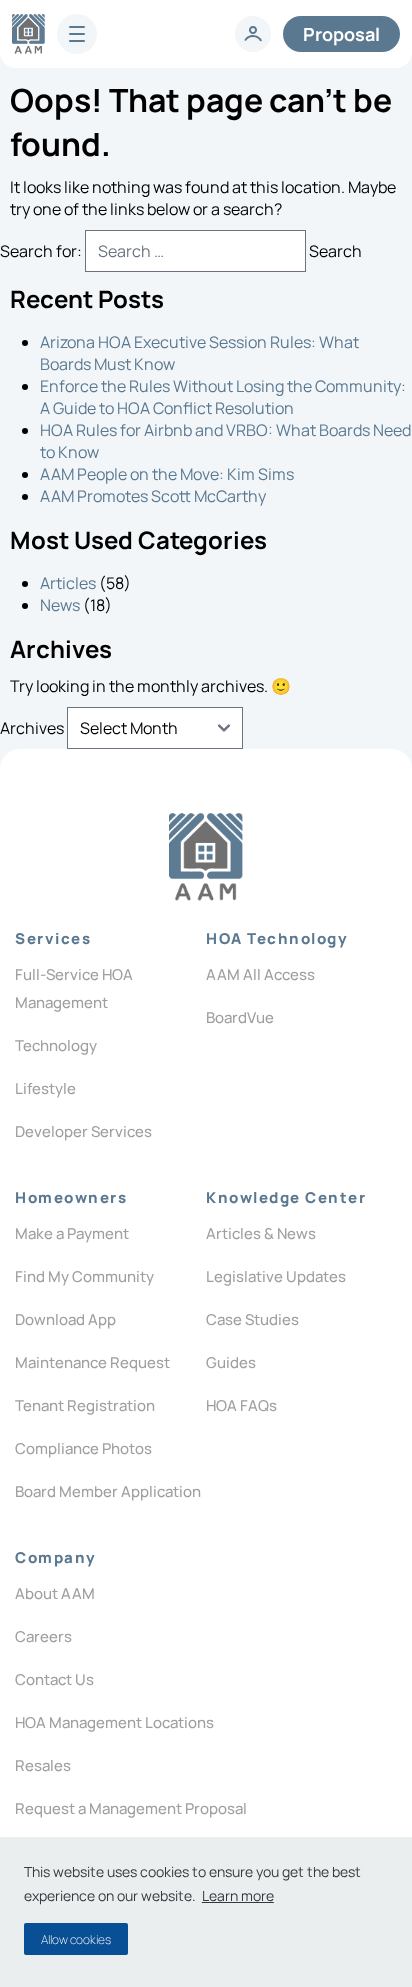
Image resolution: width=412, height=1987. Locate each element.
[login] (253, 34)
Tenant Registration (85, 1405)
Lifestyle (45, 1088)
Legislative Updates (276, 1276)
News (60, 605)
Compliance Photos (83, 1448)
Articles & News (261, 1233)
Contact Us (54, 1679)
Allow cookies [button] (76, 1939)
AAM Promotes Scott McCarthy (153, 496)
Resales (43, 1765)
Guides (231, 1362)
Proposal (341, 34)
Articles (68, 583)
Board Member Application (108, 1491)
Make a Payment (72, 1233)
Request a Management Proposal (131, 1808)
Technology (56, 1045)
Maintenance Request (92, 1362)
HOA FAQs (241, 1405)
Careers (43, 1636)
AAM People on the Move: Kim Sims (167, 474)
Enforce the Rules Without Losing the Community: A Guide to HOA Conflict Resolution (223, 397)
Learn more (238, 1895)
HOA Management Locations (114, 1722)
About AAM (55, 1593)
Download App (65, 1319)
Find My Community (84, 1276)
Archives (32, 728)
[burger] (77, 34)
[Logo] (205, 857)
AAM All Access (260, 974)
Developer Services (83, 1131)
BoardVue (240, 1017)
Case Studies (252, 1319)
